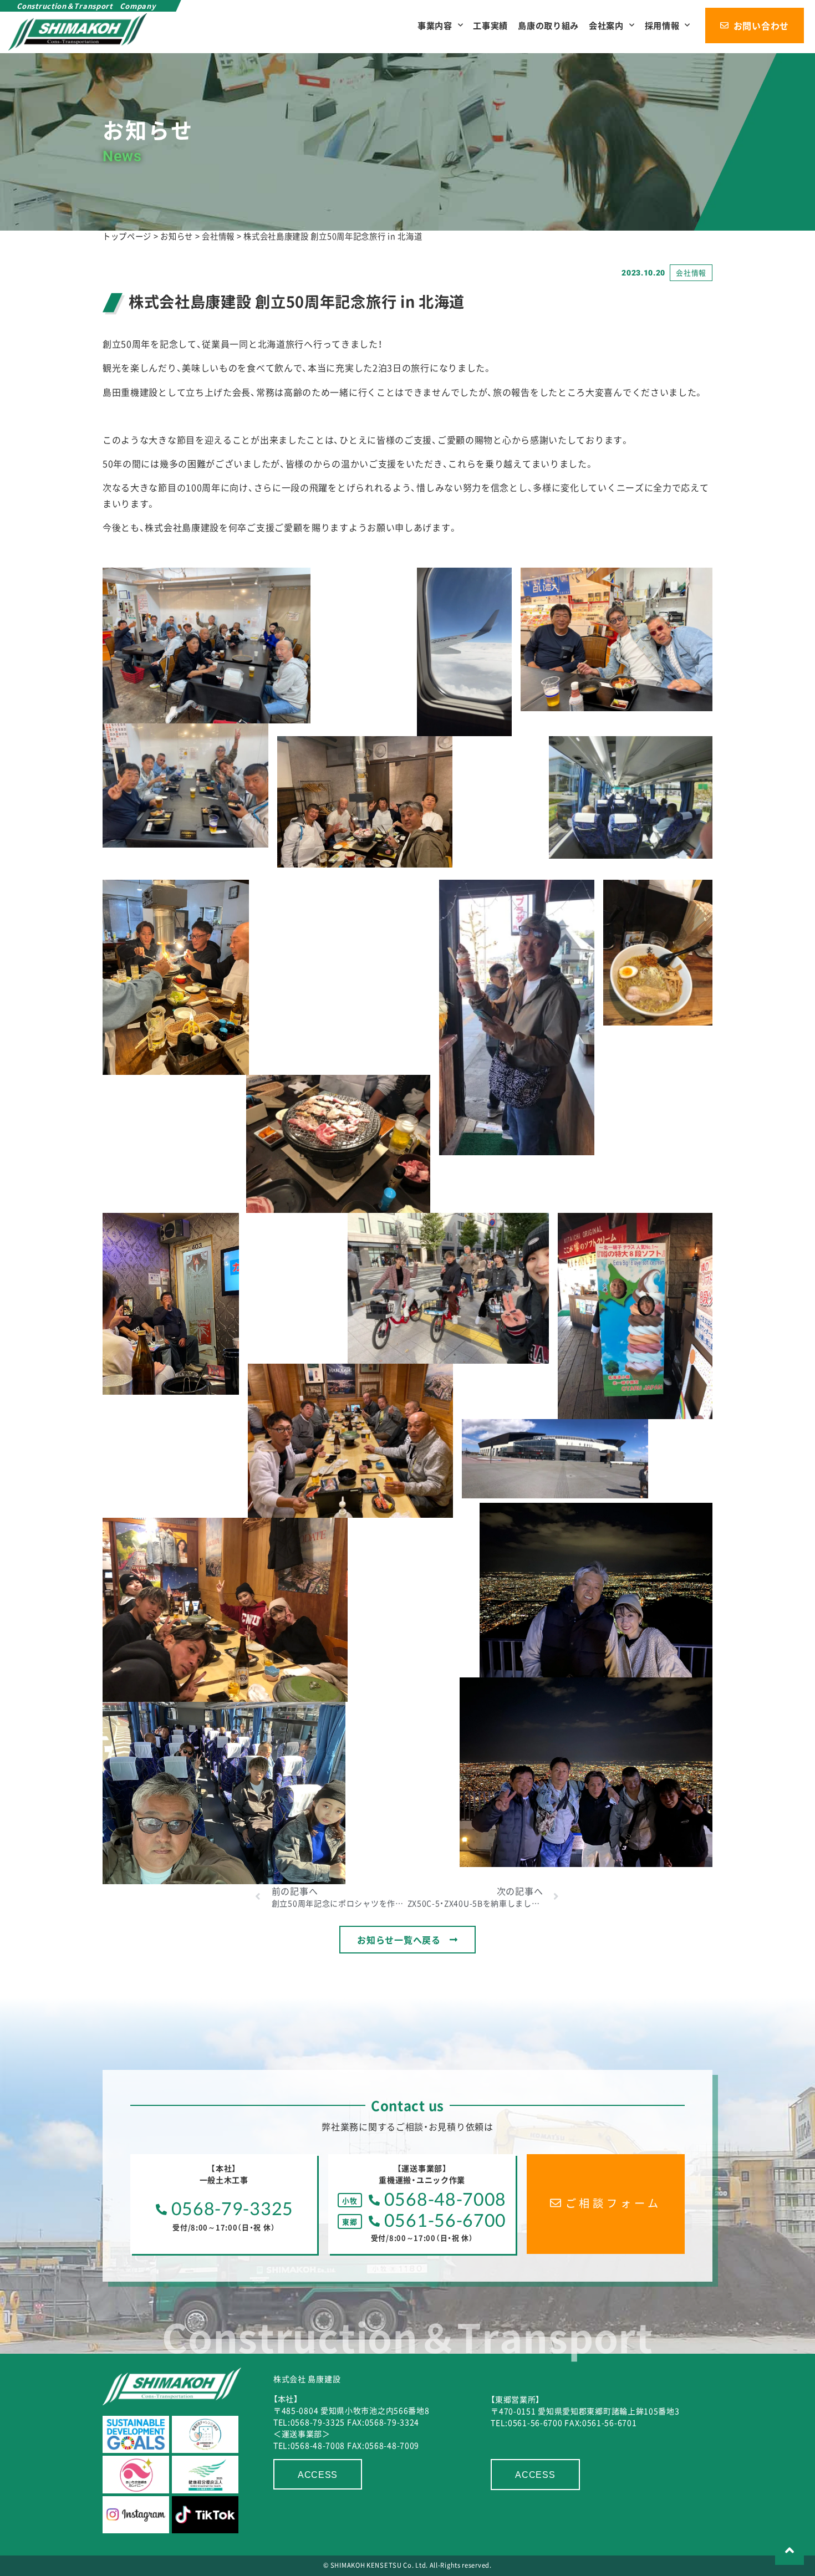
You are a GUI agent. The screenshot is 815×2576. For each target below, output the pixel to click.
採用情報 (662, 25)
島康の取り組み (548, 25)
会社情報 (691, 272)
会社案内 (606, 25)
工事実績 (490, 25)
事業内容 (435, 25)
